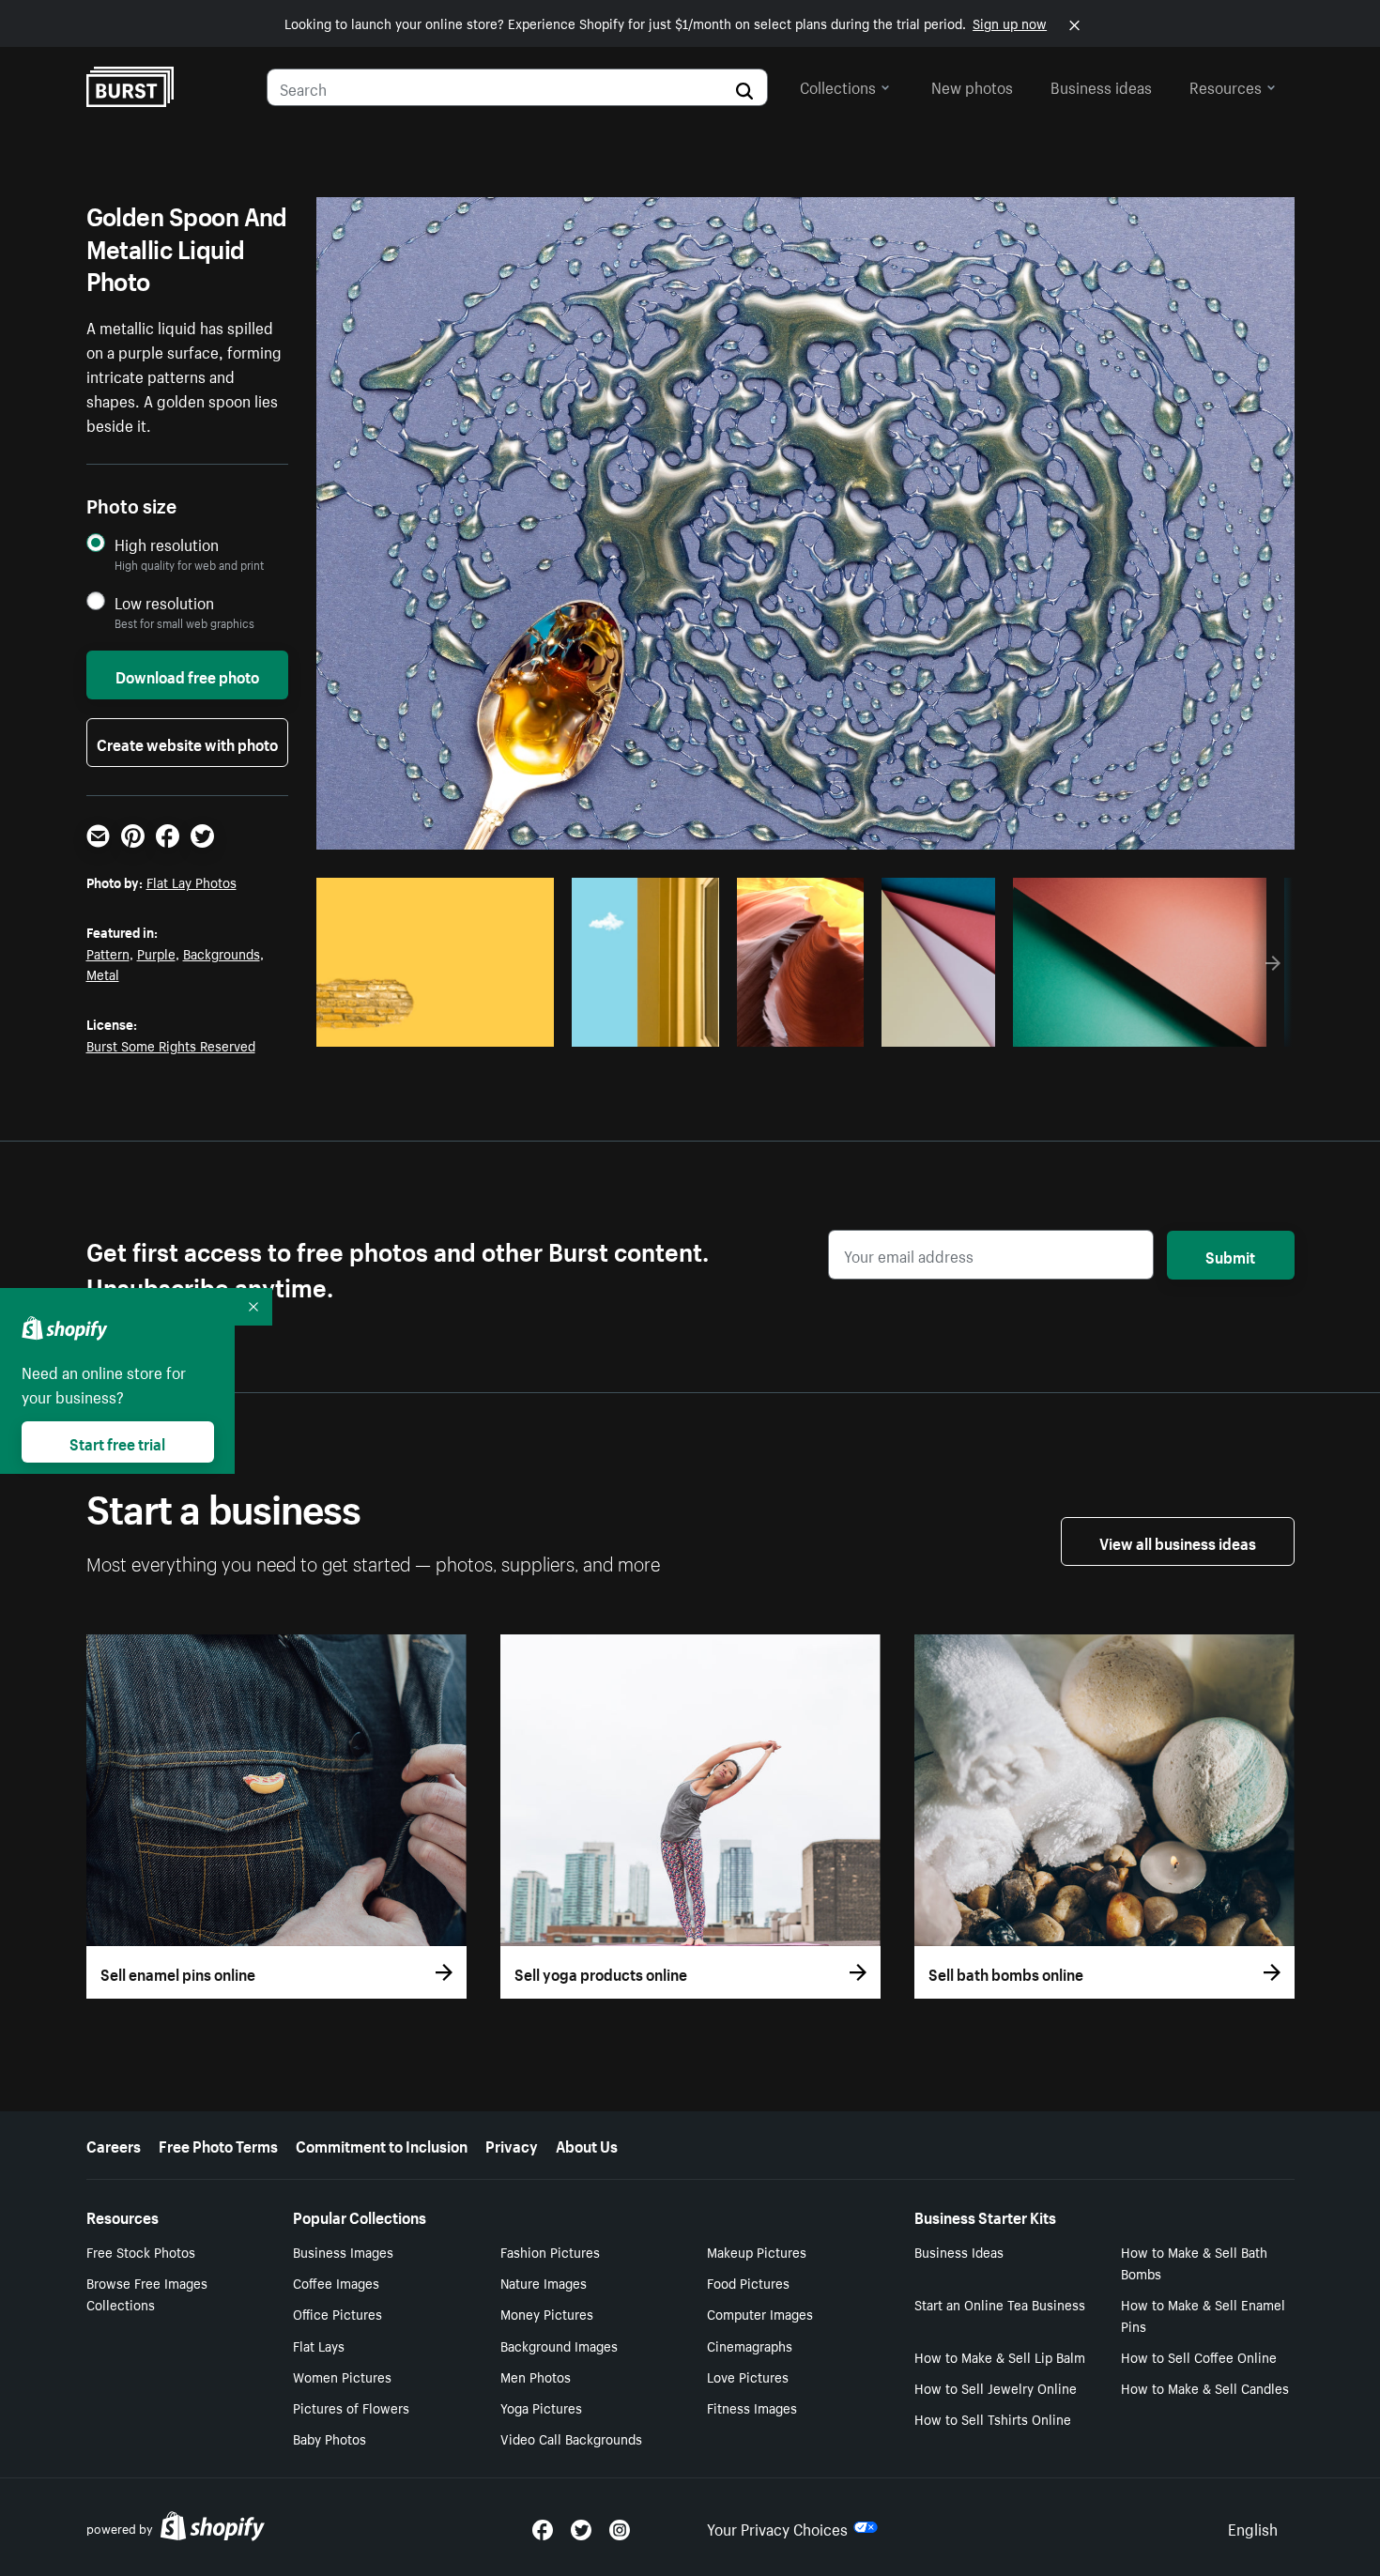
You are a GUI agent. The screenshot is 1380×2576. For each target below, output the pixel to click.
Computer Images (760, 2313)
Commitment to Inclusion (382, 2144)
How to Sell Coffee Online (1199, 2356)
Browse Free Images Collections (147, 2293)
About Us (587, 2144)
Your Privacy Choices (777, 2527)
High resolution (167, 544)
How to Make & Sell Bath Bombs (1194, 2262)
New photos (972, 85)
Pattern (108, 953)
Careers (114, 2144)
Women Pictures (342, 2376)
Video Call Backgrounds (571, 2438)
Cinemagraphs (750, 2345)
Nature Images (544, 2282)
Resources (1226, 85)
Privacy (512, 2144)
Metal (103, 974)
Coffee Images (336, 2282)
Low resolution (164, 602)
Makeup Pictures (757, 2251)
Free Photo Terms (218, 2144)
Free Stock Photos (141, 2251)
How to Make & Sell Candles (1205, 2387)
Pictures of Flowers (351, 2407)
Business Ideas (959, 2251)
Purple (156, 953)
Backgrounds (222, 953)
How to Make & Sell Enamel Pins (1203, 2315)
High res (426, 1027)
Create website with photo (187, 743)
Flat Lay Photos (192, 882)
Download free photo (187, 675)
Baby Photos (330, 2438)
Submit (1230, 1255)
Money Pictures (547, 2313)
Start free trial (117, 1442)
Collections (838, 85)
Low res (498, 1027)
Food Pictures (748, 2282)
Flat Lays (319, 2345)
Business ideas (1101, 85)
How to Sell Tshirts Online (993, 2418)
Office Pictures (337, 2313)
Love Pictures (748, 2376)
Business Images (343, 2251)
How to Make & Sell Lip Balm (1000, 2356)
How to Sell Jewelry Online (996, 2387)
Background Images (559, 2345)
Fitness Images (752, 2407)
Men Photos (536, 2376)
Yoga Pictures (541, 2407)
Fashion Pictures (550, 2251)
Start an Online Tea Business (1000, 2304)
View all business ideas (1178, 1541)
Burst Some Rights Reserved (171, 1045)
